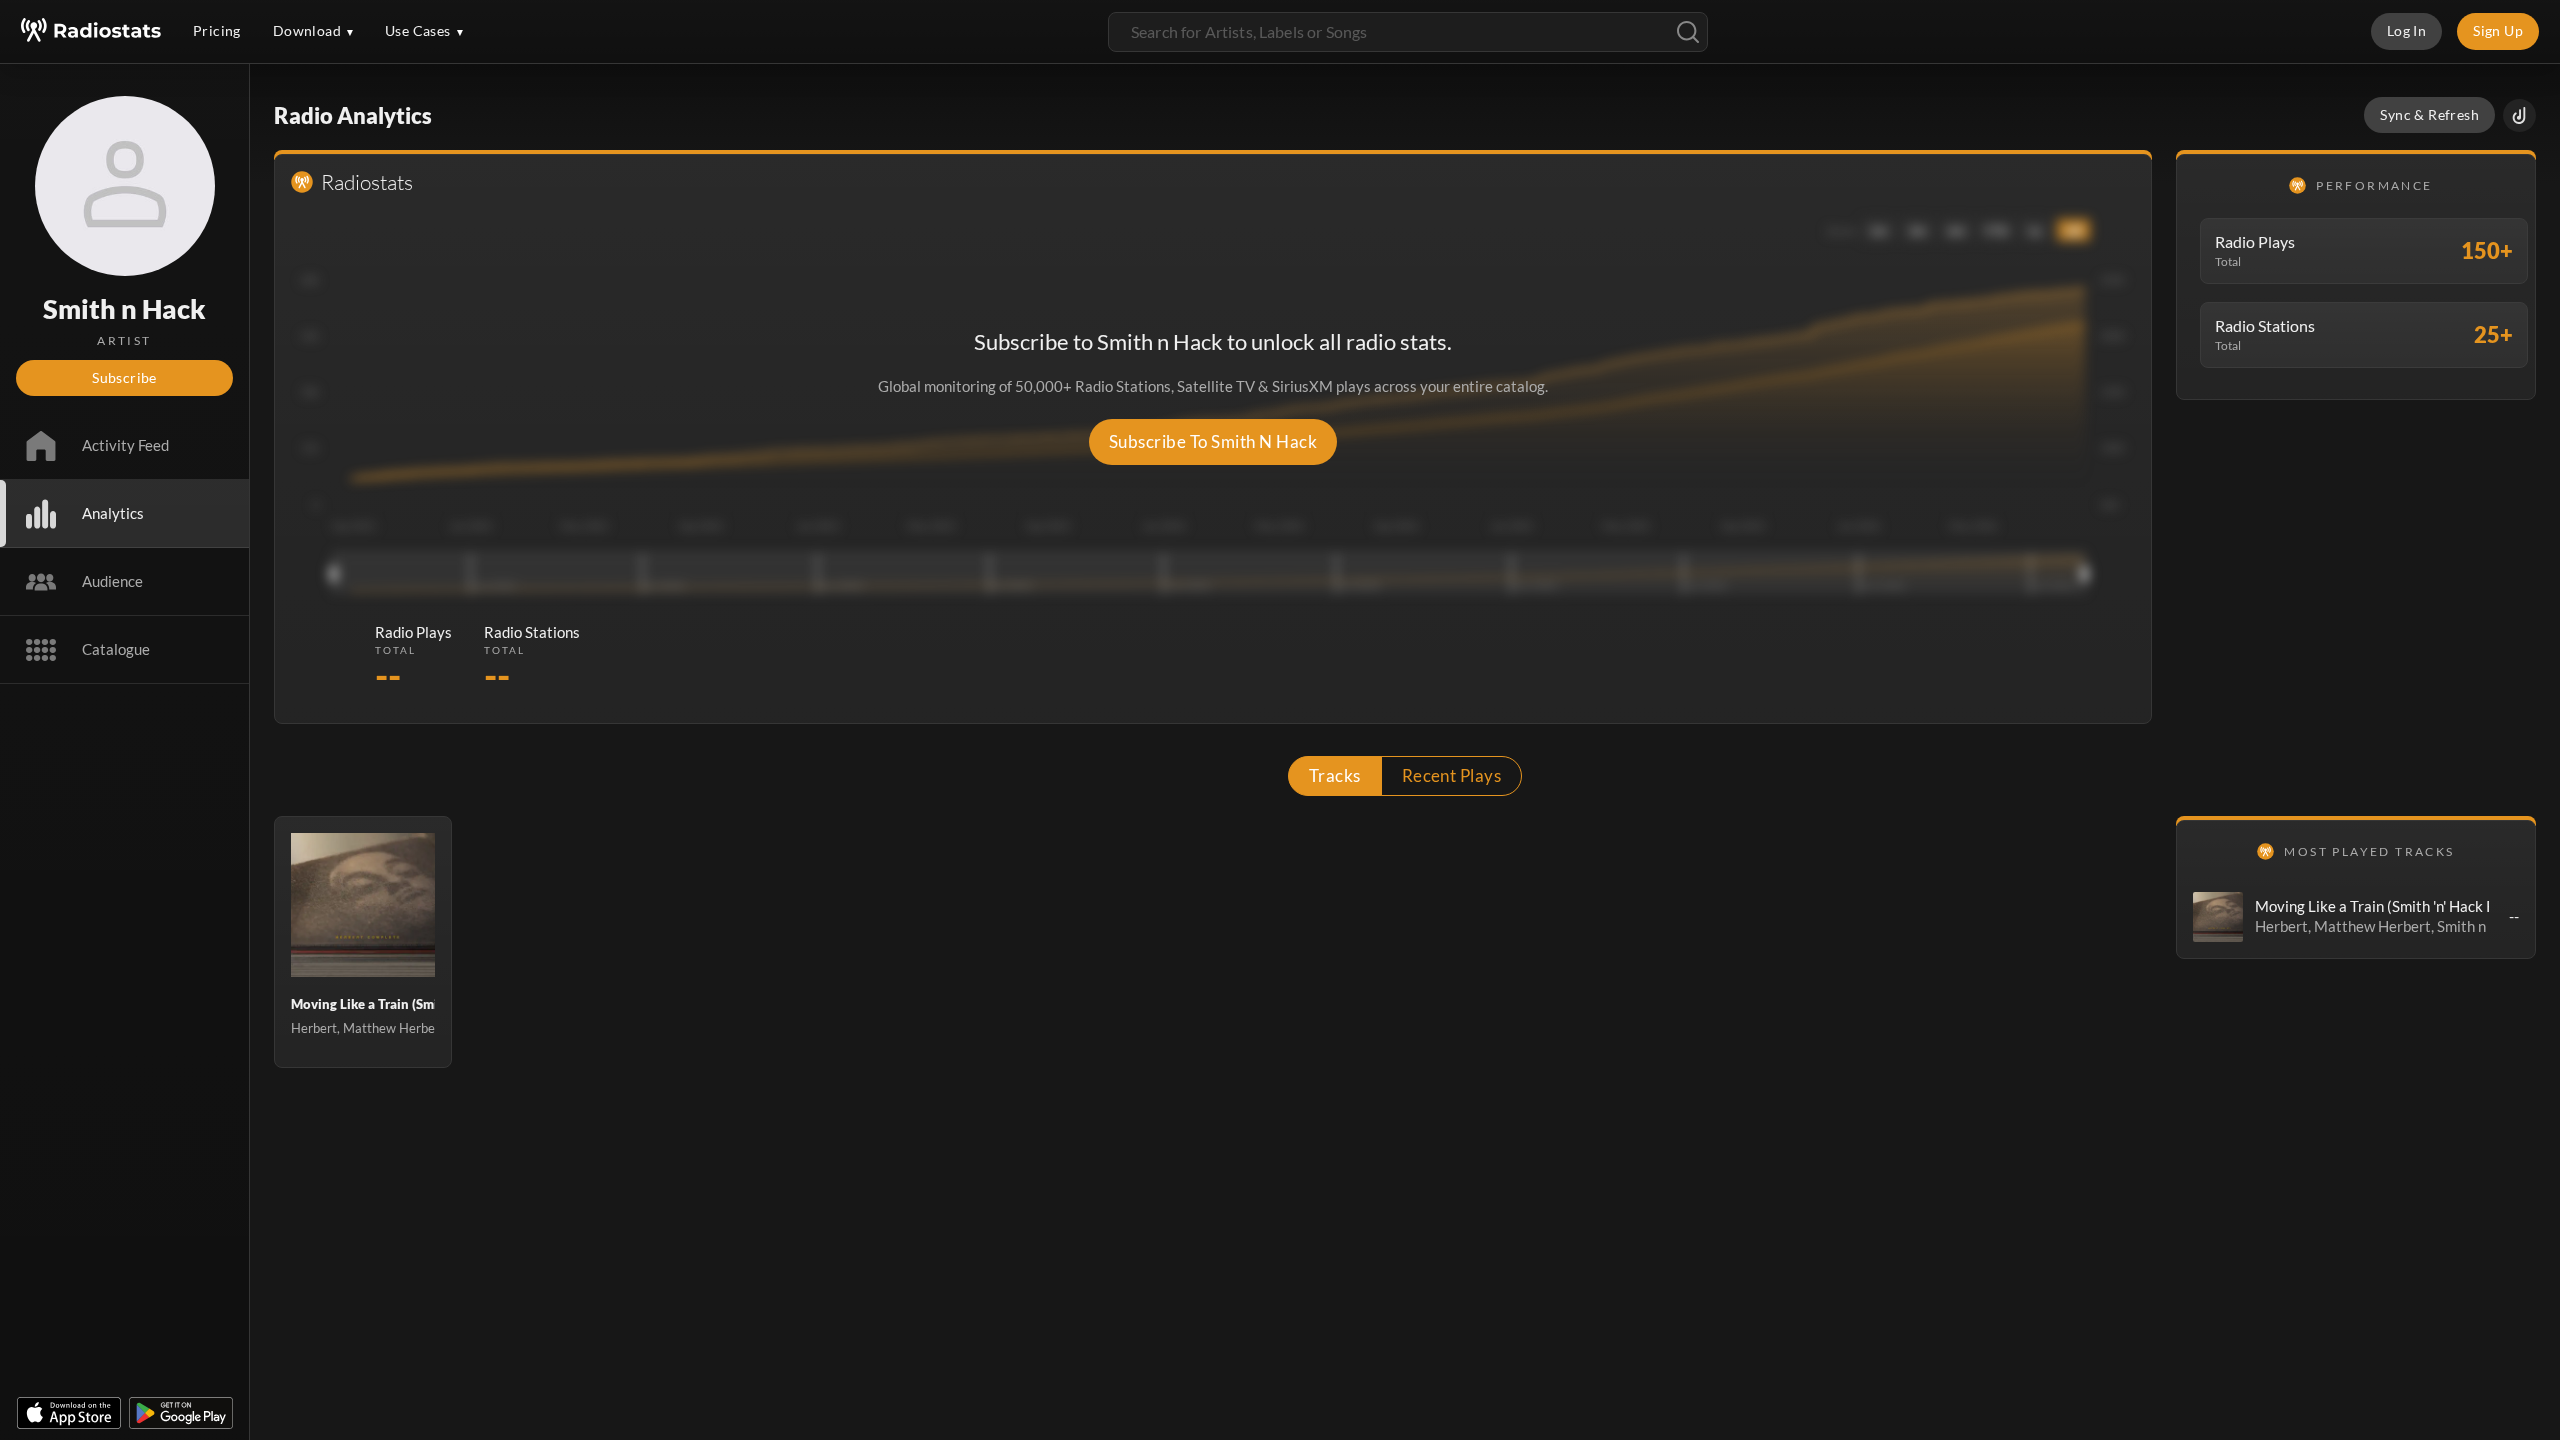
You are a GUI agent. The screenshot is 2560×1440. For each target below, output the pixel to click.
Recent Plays (1452, 775)
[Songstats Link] (2519, 115)
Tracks (1335, 775)
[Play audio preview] (2218, 917)
